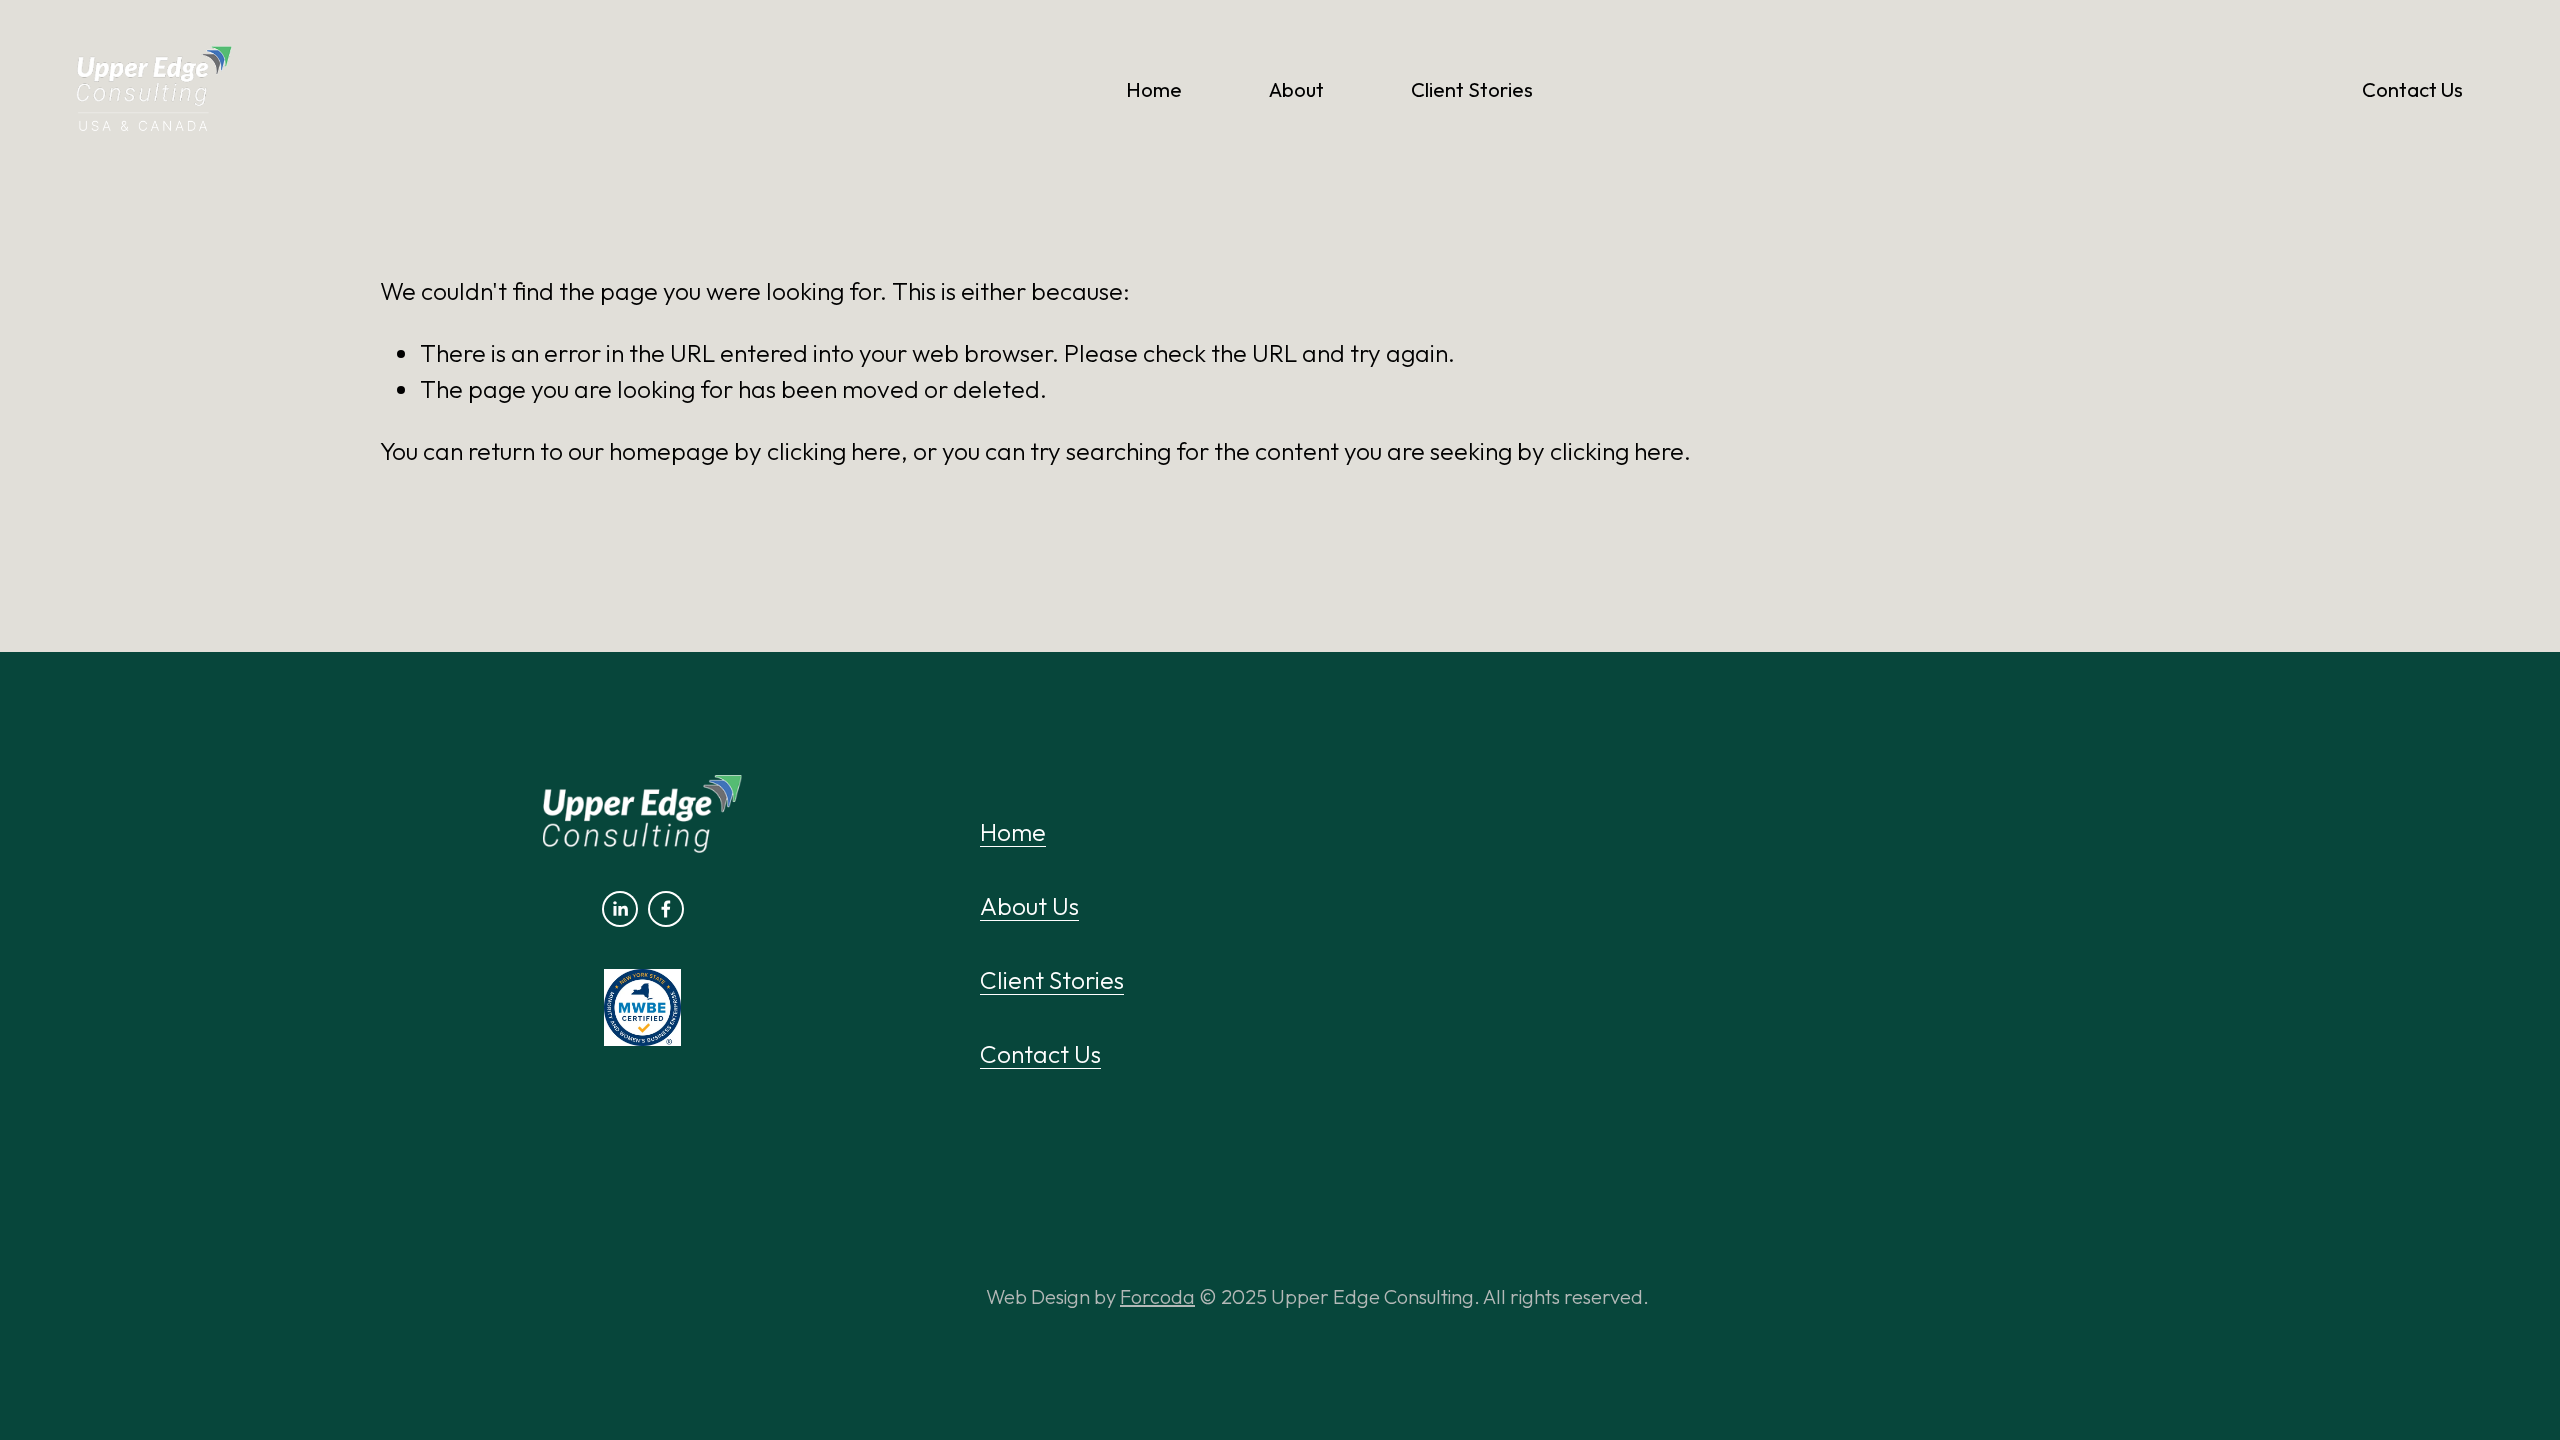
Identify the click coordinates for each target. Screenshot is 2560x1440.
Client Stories (1472, 89)
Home (1154, 89)
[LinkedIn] (620, 909)
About (1296, 89)
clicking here (834, 450)
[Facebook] (666, 909)
